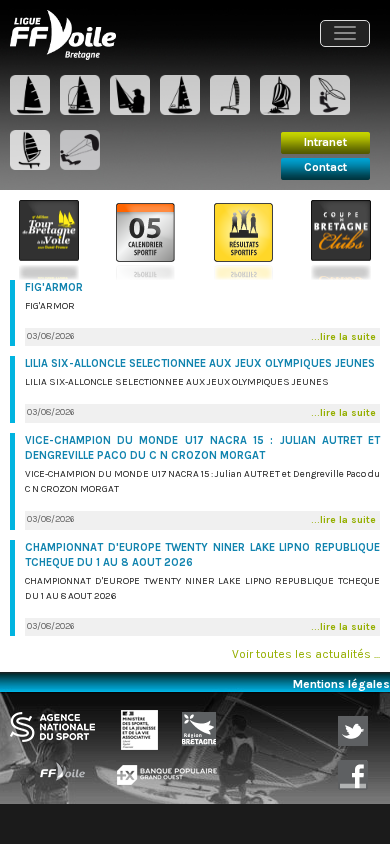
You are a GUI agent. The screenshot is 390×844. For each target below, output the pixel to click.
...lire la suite (343, 337)
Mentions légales (341, 684)
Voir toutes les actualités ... (306, 654)
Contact (325, 167)
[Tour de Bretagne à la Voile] (49, 239)
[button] (345, 33)
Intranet (325, 142)
